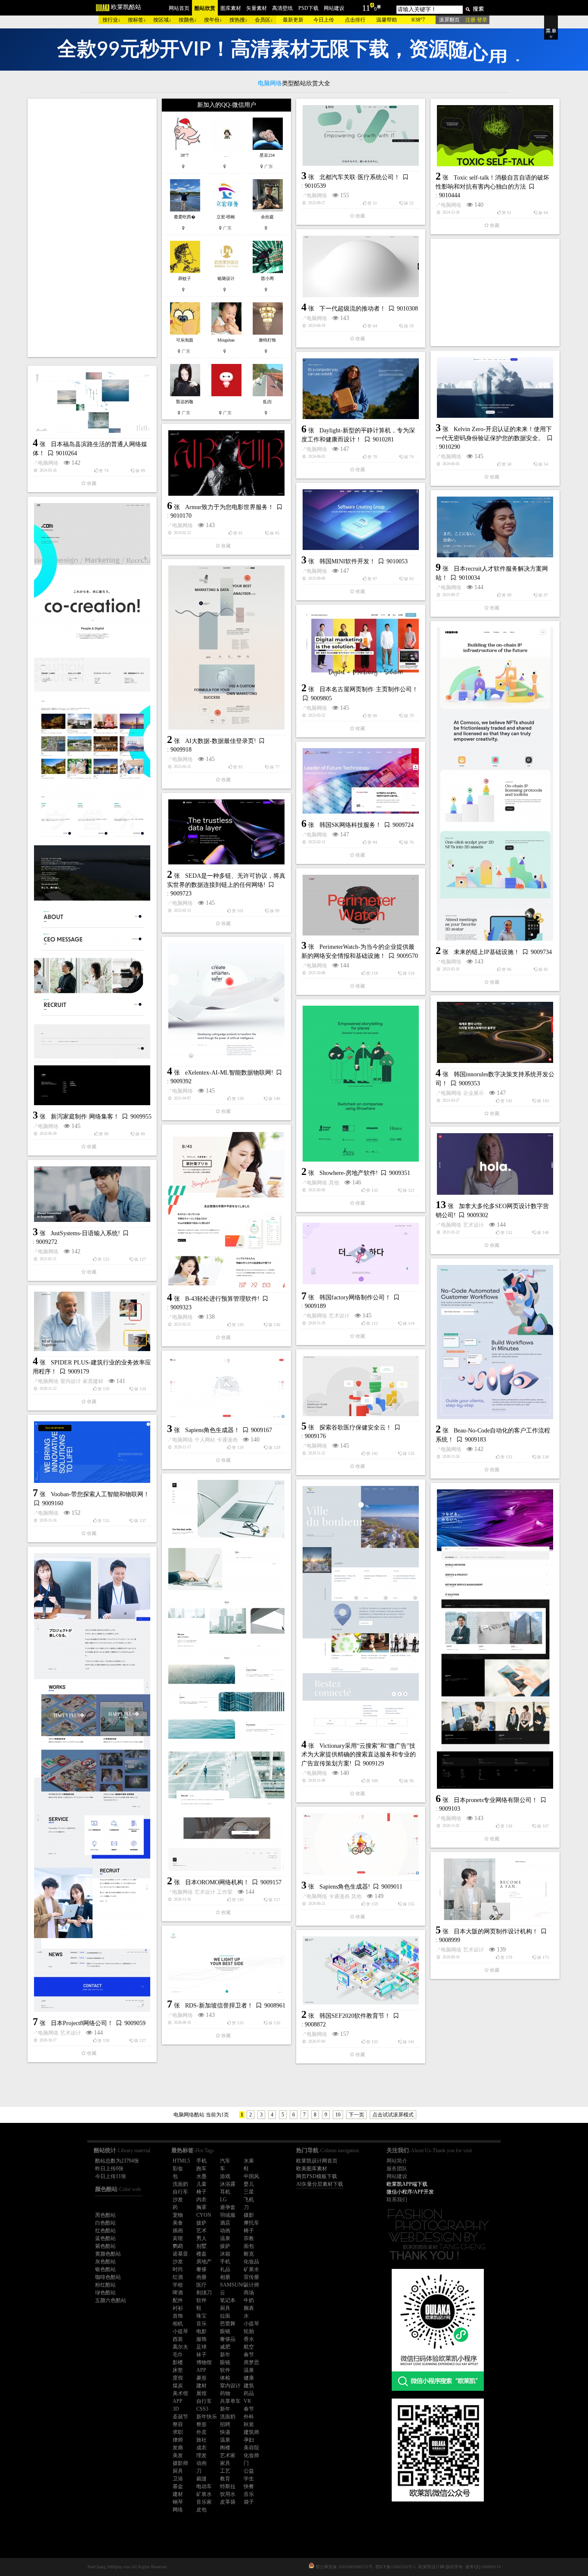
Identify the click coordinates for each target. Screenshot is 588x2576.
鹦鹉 (178, 2246)
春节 (249, 2355)
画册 (201, 2277)
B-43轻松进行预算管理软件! (222, 1299)
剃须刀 (204, 2293)
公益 (249, 2471)
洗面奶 (180, 2184)
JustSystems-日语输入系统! (85, 1233)
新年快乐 (207, 2417)
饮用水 (228, 2494)
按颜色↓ (188, 20)
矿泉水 (251, 2269)
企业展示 (473, 1093)
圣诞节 (180, 2417)
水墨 (201, 2176)
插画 (178, 2231)
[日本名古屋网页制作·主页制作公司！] (361, 645)
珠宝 (201, 2316)
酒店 (225, 2223)
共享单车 (230, 2401)
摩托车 (251, 2223)
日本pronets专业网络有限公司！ (496, 1800)
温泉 (225, 2238)
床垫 (178, 2370)
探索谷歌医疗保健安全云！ (356, 1428)
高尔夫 (180, 2347)
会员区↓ (264, 20)
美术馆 (180, 2393)
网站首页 (179, 8)
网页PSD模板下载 (317, 2176)
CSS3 (202, 2409)
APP (201, 2370)
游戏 (225, 2176)
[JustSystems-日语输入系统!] (92, 1194)
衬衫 (178, 2308)
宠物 (178, 2215)
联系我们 (397, 2200)
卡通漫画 (227, 1440)
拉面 (225, 2316)
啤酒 (178, 2293)
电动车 (204, 2486)
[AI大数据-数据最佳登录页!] (226, 648)
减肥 (225, 2347)
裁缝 (201, 2479)
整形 (201, 2424)
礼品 (225, 2269)
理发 (201, 2455)
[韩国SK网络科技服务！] (361, 781)
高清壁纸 (282, 8)
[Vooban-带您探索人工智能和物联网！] (92, 1452)
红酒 (178, 2277)
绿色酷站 (105, 2293)
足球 (201, 2347)
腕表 (249, 2308)
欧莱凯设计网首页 (317, 2161)
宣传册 (251, 2277)
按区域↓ (162, 20)
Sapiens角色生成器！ (212, 1430)
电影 (201, 2331)
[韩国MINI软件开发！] (361, 520)
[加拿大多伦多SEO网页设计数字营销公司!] (495, 1164)
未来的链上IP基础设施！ (487, 952)
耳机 (225, 2192)
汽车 (225, 2161)
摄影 (249, 2215)
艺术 (201, 2231)
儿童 (201, 2184)
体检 (225, 2378)
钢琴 (178, 2502)
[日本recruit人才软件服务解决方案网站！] (495, 527)
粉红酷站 (105, 2285)
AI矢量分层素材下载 (320, 2184)
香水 (249, 2339)
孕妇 (249, 2440)
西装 (178, 2339)
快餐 (249, 2486)
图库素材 (231, 8)
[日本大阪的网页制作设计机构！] (495, 1889)
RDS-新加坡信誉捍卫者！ (219, 2006)
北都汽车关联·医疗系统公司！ (360, 177)
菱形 (201, 2378)
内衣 (201, 2200)
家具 (225, 2463)
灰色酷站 (105, 2262)
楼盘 (201, 2254)
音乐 (201, 2324)
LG (223, 2200)
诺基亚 (180, 2254)
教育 (225, 2479)
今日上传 (324, 20)
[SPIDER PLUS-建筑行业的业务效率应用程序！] (92, 1321)
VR (247, 2401)
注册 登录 (476, 20)
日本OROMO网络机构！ (217, 1882)
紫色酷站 (105, 2246)
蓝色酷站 (105, 2238)
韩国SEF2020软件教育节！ (355, 2016)
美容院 (251, 2448)
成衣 (201, 2448)
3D (176, 2409)
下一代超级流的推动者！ (353, 309)
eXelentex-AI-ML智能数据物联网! (229, 1073)
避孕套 (228, 2207)
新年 (225, 2355)
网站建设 (334, 8)
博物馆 (204, 2362)
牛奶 (249, 2300)
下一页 (356, 2115)
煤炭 (178, 2386)
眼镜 (225, 2331)
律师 (178, 2440)
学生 (249, 2479)
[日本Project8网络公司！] (92, 1782)
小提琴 (251, 2324)
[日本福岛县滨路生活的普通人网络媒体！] (92, 402)
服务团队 (397, 2169)
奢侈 (201, 2269)
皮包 (201, 2510)
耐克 (249, 2254)
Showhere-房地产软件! (349, 1173)
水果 (249, 2161)
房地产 (204, 2262)
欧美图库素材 (312, 2169)
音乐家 (204, 2502)
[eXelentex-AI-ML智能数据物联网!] (226, 1002)
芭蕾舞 (228, 2324)
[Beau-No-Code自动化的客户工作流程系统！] (495, 1342)
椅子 (201, 2192)
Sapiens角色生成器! (345, 1887)
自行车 (180, 2192)
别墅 (201, 2246)
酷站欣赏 (205, 8)
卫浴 (178, 2479)
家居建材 (93, 1381)
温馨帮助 (387, 20)
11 (366, 8)
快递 (225, 2432)
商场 (249, 2293)
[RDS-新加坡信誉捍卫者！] (226, 1963)
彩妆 (178, 2169)
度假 (178, 2378)
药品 (249, 2393)
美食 (178, 2223)
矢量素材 (257, 8)
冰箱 (225, 2254)
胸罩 (201, 2207)
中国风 (251, 2176)
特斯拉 (228, 2486)
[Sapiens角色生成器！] (226, 1388)
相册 (225, 2277)
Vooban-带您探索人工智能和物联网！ (100, 1494)
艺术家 (228, 2455)
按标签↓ (137, 20)
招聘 (225, 2424)
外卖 (201, 2432)
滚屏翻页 (449, 20)
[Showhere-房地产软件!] (361, 1084)
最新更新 (293, 20)
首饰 (178, 2316)
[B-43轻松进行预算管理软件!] (226, 1209)
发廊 (178, 2448)
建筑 (249, 2386)
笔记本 (228, 2300)
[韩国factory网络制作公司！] (361, 1254)
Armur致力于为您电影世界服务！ (229, 507)
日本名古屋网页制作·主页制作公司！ (369, 689)
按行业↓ (111, 20)
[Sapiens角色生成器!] (361, 1844)
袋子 (249, 2502)
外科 (249, 2417)
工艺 (225, 2471)
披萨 (201, 2223)
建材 (201, 2386)
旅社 (201, 2440)
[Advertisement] (92, 228)
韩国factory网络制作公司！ (355, 1297)
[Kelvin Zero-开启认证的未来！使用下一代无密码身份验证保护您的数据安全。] (495, 387)
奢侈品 (228, 2339)
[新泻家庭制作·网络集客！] (92, 804)
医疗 (201, 2285)
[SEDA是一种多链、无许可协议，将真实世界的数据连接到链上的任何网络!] (226, 832)
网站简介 (397, 2161)
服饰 (201, 2339)
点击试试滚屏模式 (393, 2115)
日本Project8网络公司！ (82, 2023)
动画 (225, 2231)
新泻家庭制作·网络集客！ (85, 1117)
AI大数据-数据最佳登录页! (221, 741)
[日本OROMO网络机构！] (226, 1675)
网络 (178, 2510)
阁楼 (225, 2448)
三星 (249, 2192)
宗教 (249, 2238)
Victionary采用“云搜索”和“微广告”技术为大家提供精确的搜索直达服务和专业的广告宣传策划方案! (359, 1755)
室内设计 (71, 1381)
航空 (249, 2347)
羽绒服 (228, 2215)
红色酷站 (105, 2231)
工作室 (225, 1892)
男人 (201, 2238)
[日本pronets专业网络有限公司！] (495, 1639)
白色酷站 (105, 2223)
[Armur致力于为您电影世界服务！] (226, 463)
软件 (201, 2300)
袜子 (201, 2355)
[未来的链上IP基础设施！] (495, 784)
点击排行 (355, 20)
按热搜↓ (238, 20)
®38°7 (418, 20)
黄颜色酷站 (108, 2254)
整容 (178, 2424)
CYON (204, 2215)
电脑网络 (317, 196)
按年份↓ (213, 20)
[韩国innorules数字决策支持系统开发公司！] (495, 1032)
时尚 (178, 2269)
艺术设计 (473, 1225)
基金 (178, 2486)
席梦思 (251, 2362)
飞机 (249, 2200)
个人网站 (205, 1440)
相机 (178, 2324)
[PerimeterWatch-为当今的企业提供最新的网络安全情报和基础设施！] (361, 905)
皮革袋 (228, 2502)
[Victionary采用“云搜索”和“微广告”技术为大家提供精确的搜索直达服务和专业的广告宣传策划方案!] (361, 1610)
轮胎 (249, 2331)
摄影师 (180, 2463)
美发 (178, 2455)
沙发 (178, 2200)
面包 (249, 2246)
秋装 (249, 2424)
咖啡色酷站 (108, 2277)
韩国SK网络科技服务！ (350, 825)
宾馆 (178, 2238)
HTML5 (181, 2161)
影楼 (178, 2362)
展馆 (201, 2393)
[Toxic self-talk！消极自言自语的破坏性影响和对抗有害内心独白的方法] (495, 136)
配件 (178, 2300)
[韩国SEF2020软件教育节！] (361, 1970)
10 (338, 2115)
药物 (225, 2393)
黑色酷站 (105, 2215)
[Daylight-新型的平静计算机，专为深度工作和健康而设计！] (361, 389)
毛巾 (178, 2355)
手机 (201, 2161)
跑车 (201, 2169)
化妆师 (251, 2455)
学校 (178, 2285)
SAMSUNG (233, 2285)
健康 (249, 2378)
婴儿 (249, 2184)
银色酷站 (105, 2269)
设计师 (251, 2285)
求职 (178, 2432)
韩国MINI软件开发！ (347, 561)
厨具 (225, 2308)
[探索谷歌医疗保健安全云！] (361, 1386)
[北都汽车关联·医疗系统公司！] (361, 135)
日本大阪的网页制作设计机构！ (496, 1931)
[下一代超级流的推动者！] (361, 266)
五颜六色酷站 (111, 2300)
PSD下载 (308, 8)
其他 (334, 1183)
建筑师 (251, 2432)
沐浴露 (228, 2184)
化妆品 (251, 2262)
